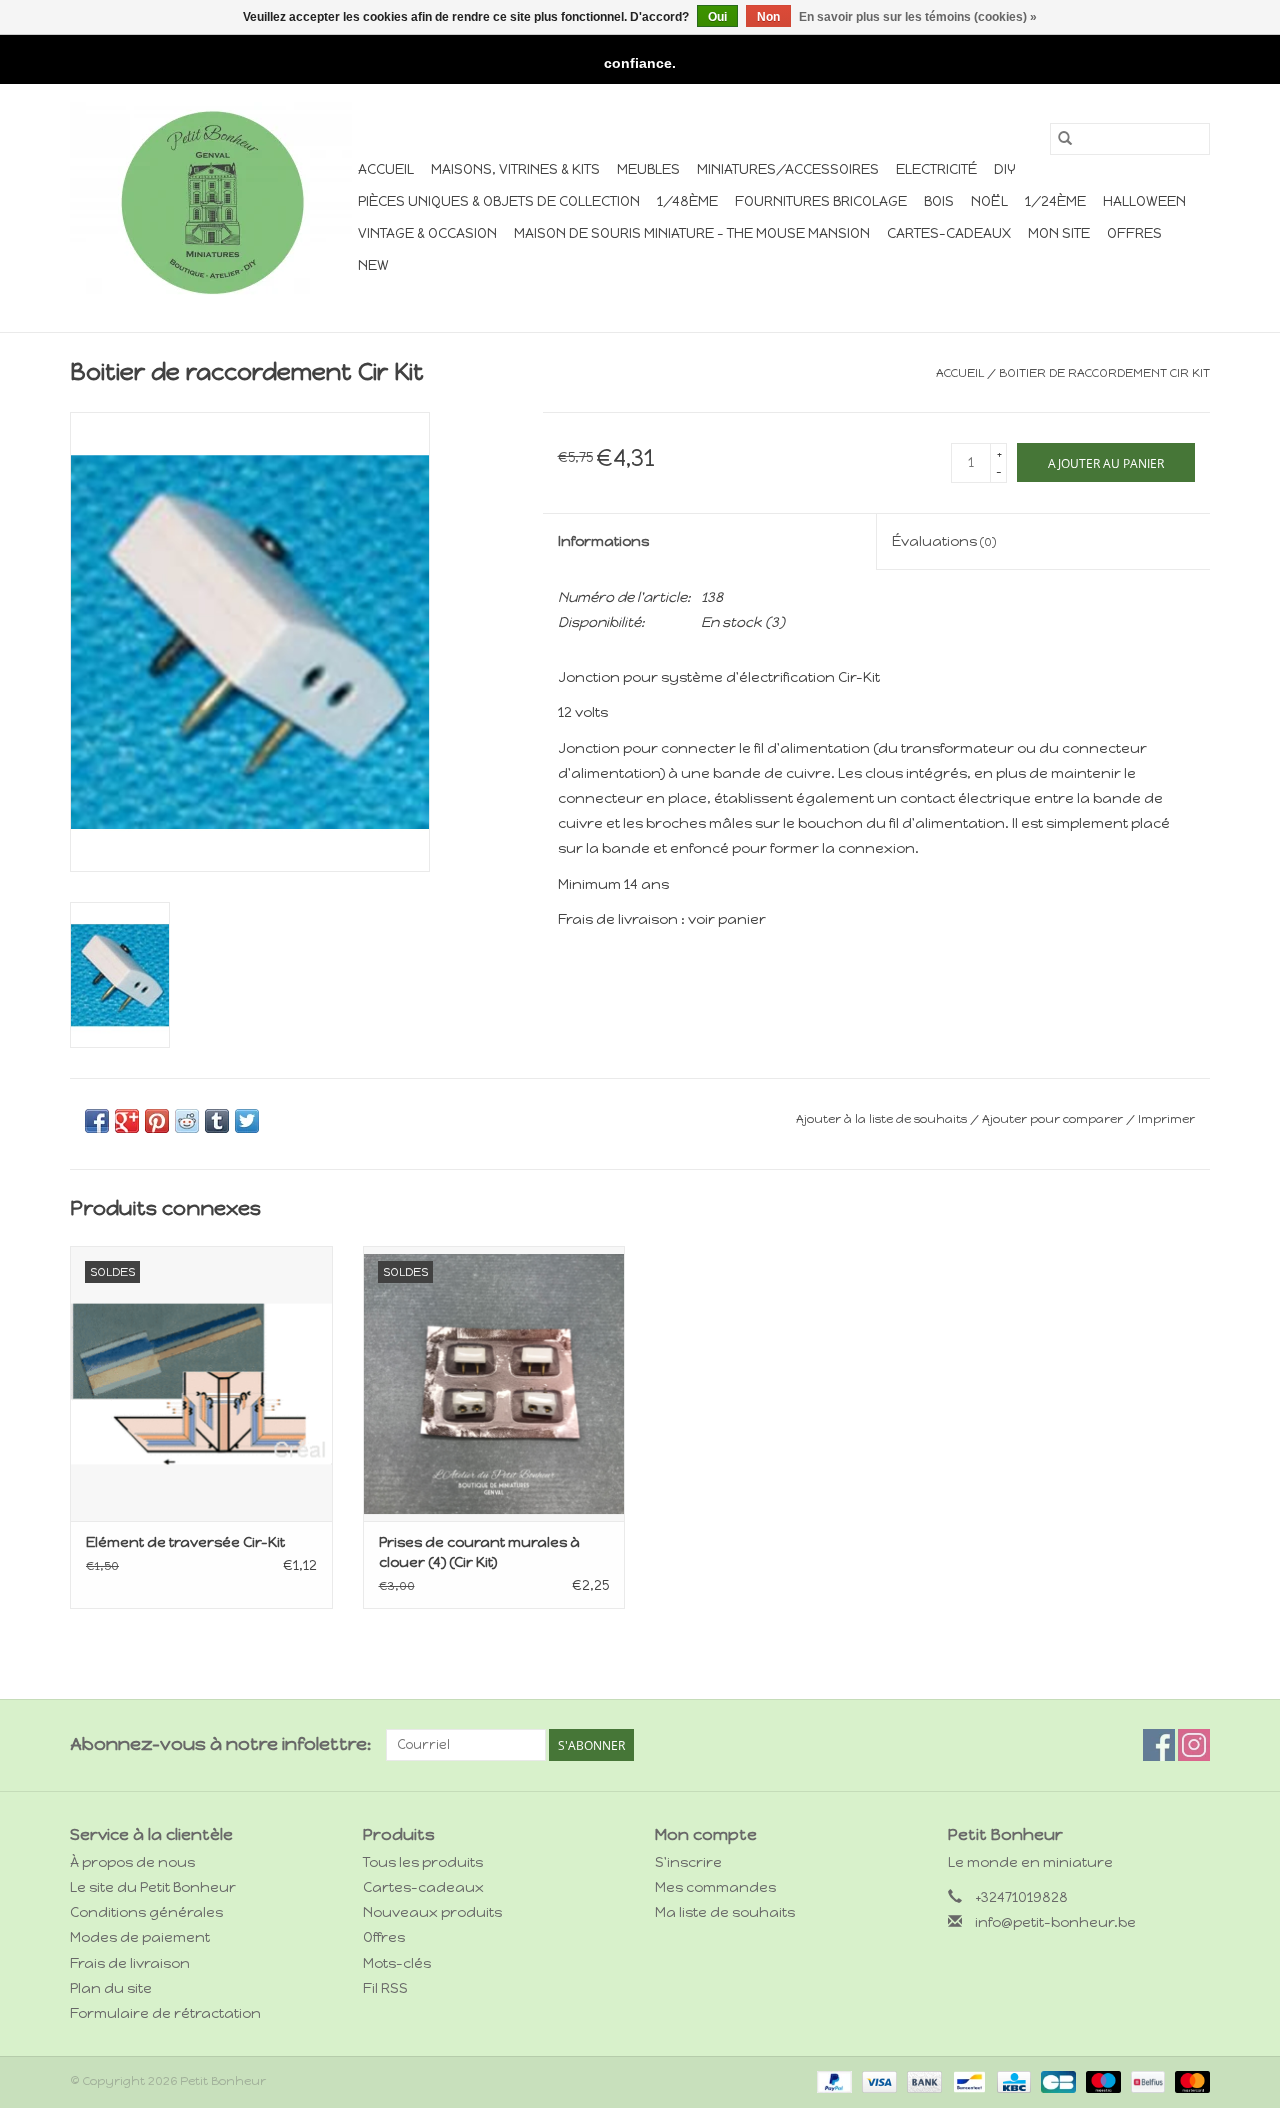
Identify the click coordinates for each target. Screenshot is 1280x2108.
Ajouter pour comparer (1054, 1119)
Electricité (936, 169)
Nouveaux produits (432, 1912)
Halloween (1144, 201)
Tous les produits (423, 1862)
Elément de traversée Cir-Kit (185, 1542)
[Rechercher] (1065, 139)
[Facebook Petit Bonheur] (1159, 1745)
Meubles (648, 169)
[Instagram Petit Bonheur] (1194, 1745)
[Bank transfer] (922, 2081)
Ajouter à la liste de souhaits (883, 1119)
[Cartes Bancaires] (1056, 2081)
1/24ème (1055, 201)
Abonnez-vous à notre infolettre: (220, 1744)
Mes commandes (715, 1887)
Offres (1134, 233)
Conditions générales (146, 1912)
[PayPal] (832, 2081)
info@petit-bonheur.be (1055, 1922)
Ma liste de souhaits (725, 1912)
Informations (603, 541)
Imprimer (1166, 1119)
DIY (1005, 169)
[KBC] (1012, 2081)
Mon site (1059, 233)
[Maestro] (1101, 2081)
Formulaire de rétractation (165, 2013)
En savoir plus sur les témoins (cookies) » (918, 17)
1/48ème (687, 201)
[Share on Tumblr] (217, 1121)
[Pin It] (157, 1121)
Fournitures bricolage (821, 201)
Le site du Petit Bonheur (153, 1887)
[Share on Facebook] (97, 1121)
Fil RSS (385, 1988)
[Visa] (877, 2081)
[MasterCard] (1189, 2081)
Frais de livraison (130, 1963)
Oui (717, 17)
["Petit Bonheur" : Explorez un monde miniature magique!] (211, 202)
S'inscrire (688, 1862)
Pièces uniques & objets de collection (499, 201)
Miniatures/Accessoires (788, 169)
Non (768, 17)
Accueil (386, 169)
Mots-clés (397, 1963)
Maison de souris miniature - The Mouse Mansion (692, 233)
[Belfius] (1146, 2081)
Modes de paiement (140, 1937)
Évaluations (944, 541)
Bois (939, 201)
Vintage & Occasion (427, 233)
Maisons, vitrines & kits (515, 169)
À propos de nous (132, 1862)
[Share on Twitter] (247, 1121)
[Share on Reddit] (187, 1121)
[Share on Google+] (127, 1121)
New (373, 265)
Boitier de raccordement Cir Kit (1104, 373)
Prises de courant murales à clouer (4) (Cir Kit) (479, 1552)
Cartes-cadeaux (949, 233)
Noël (989, 201)
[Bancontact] (967, 2081)
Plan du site (111, 1988)
